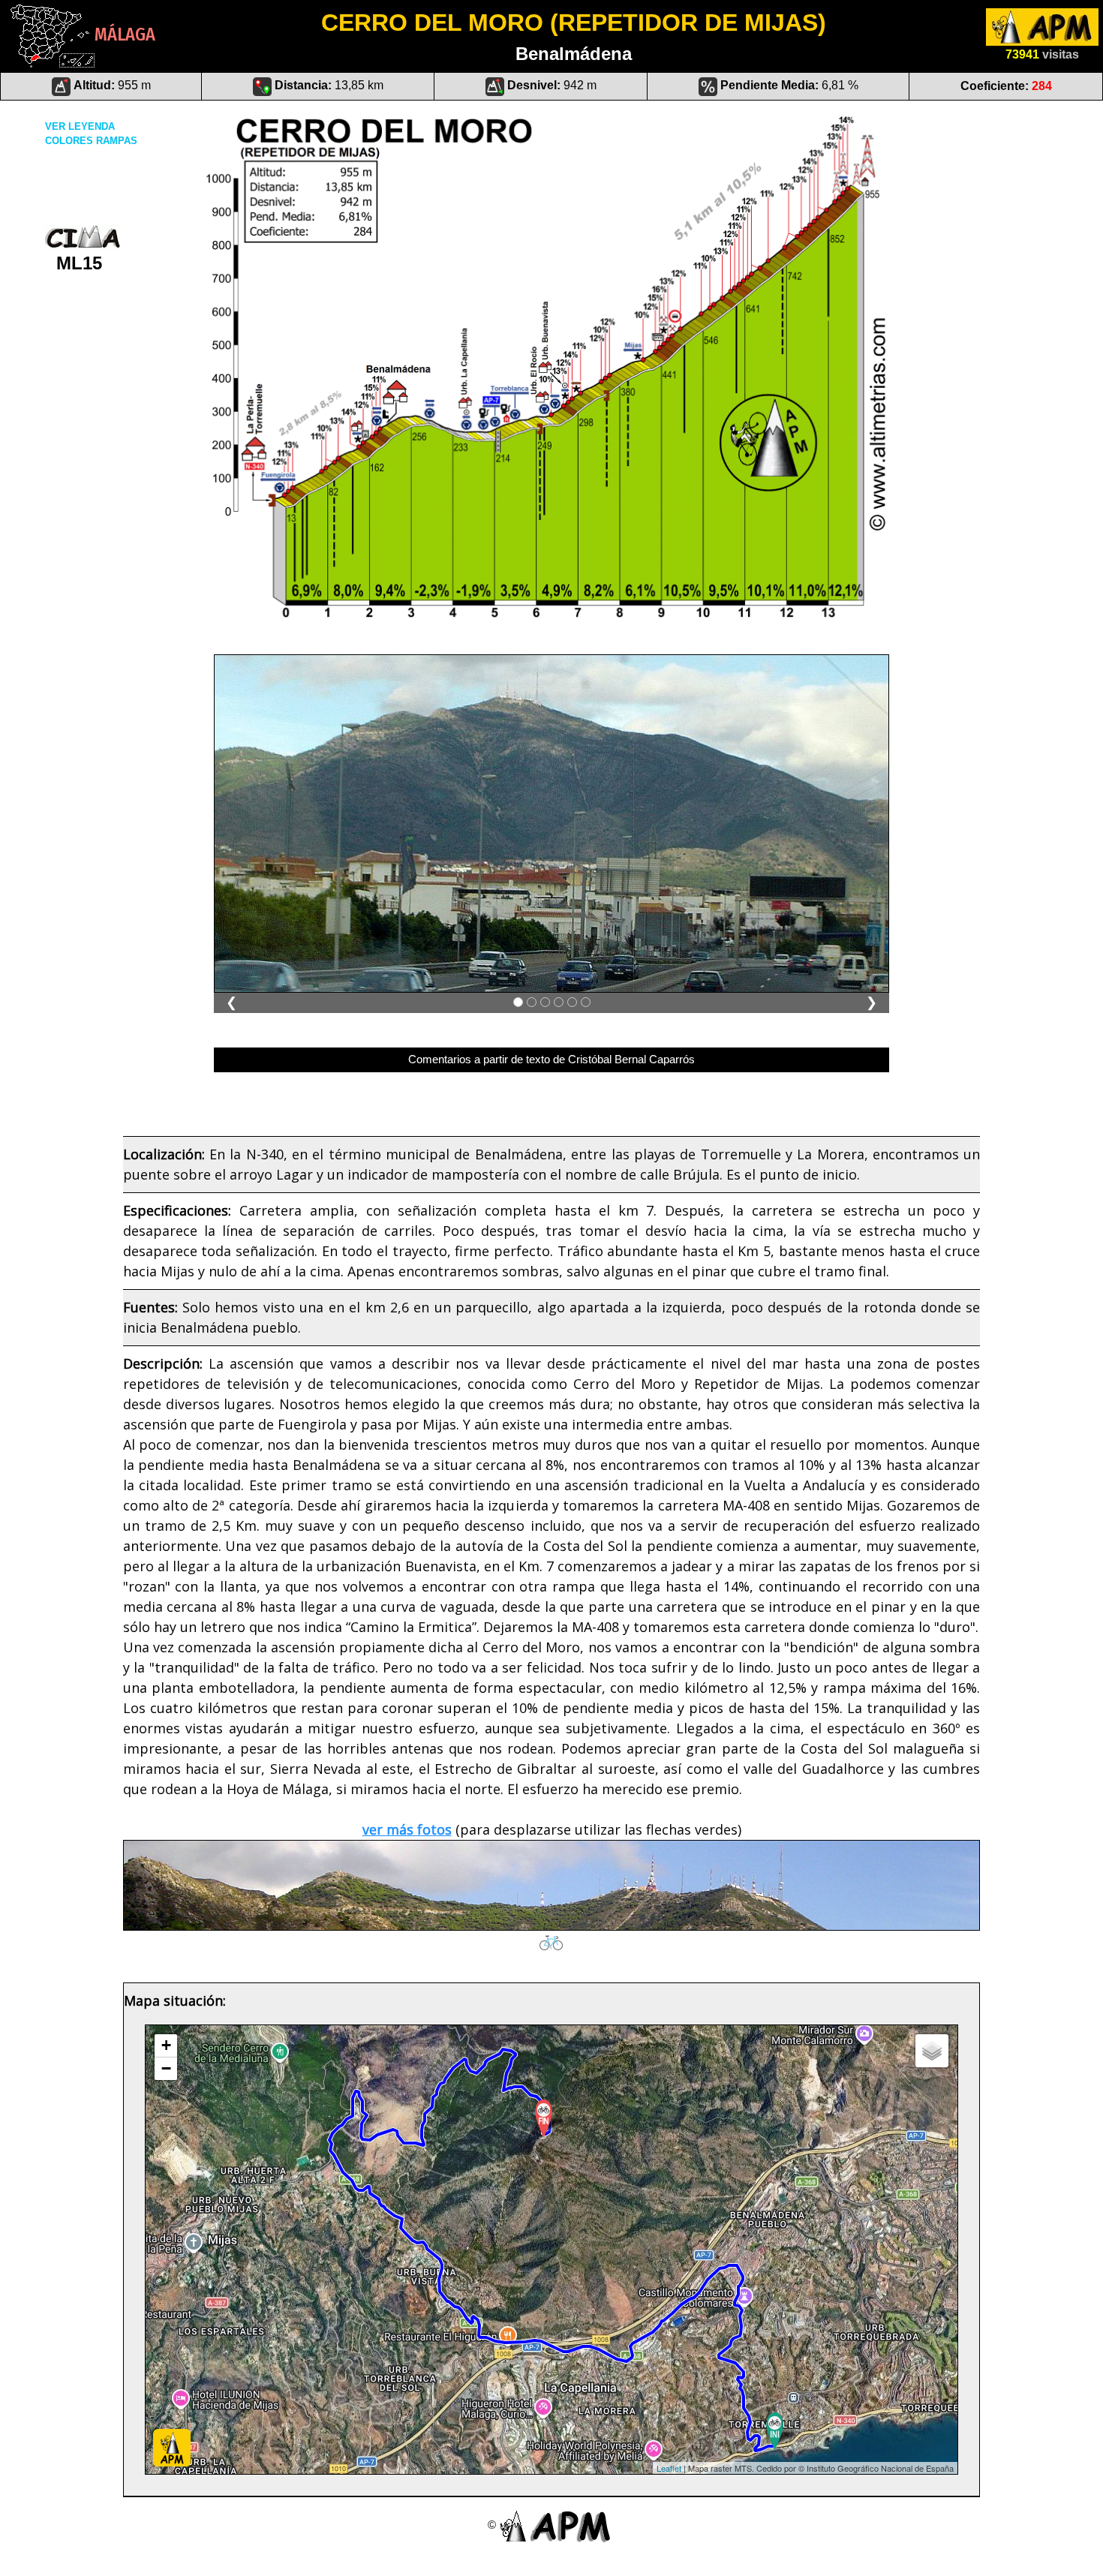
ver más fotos (407, 1829)
